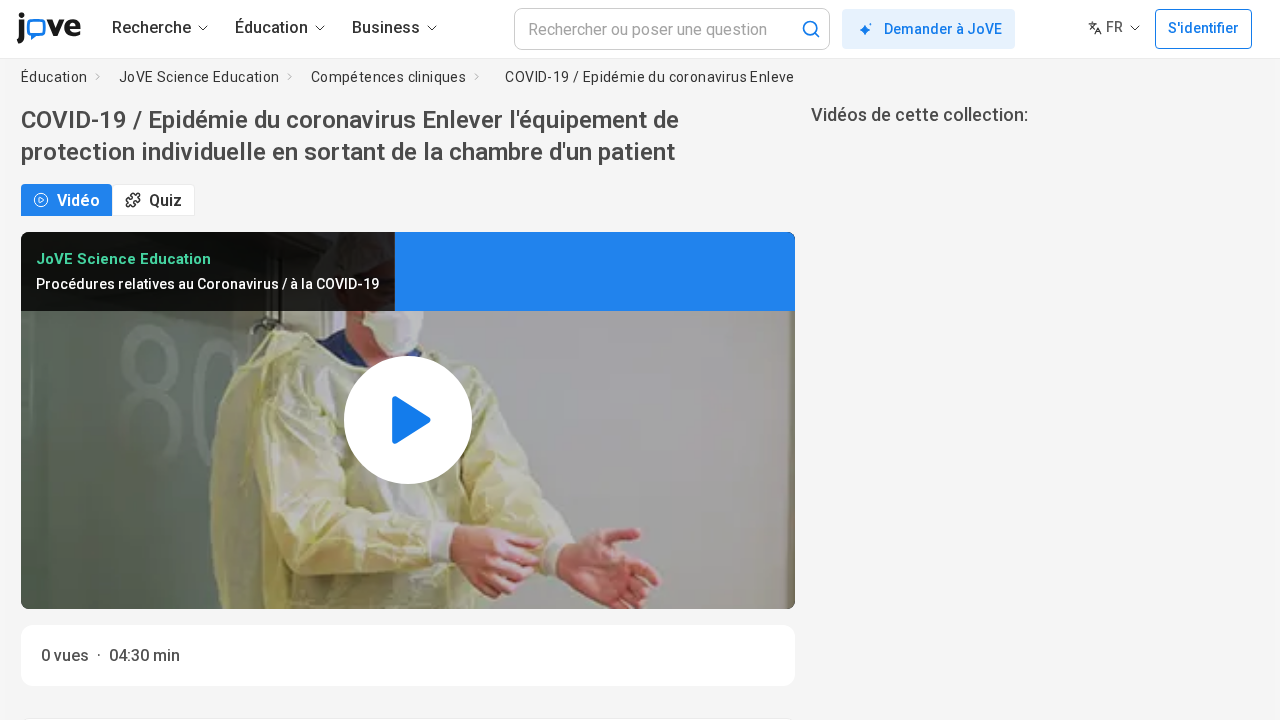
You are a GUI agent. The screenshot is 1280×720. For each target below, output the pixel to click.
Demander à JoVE (943, 29)
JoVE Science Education (199, 77)
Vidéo (78, 200)
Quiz (165, 200)
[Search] (811, 29)
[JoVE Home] (48, 28)
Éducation (54, 77)
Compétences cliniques (388, 77)
